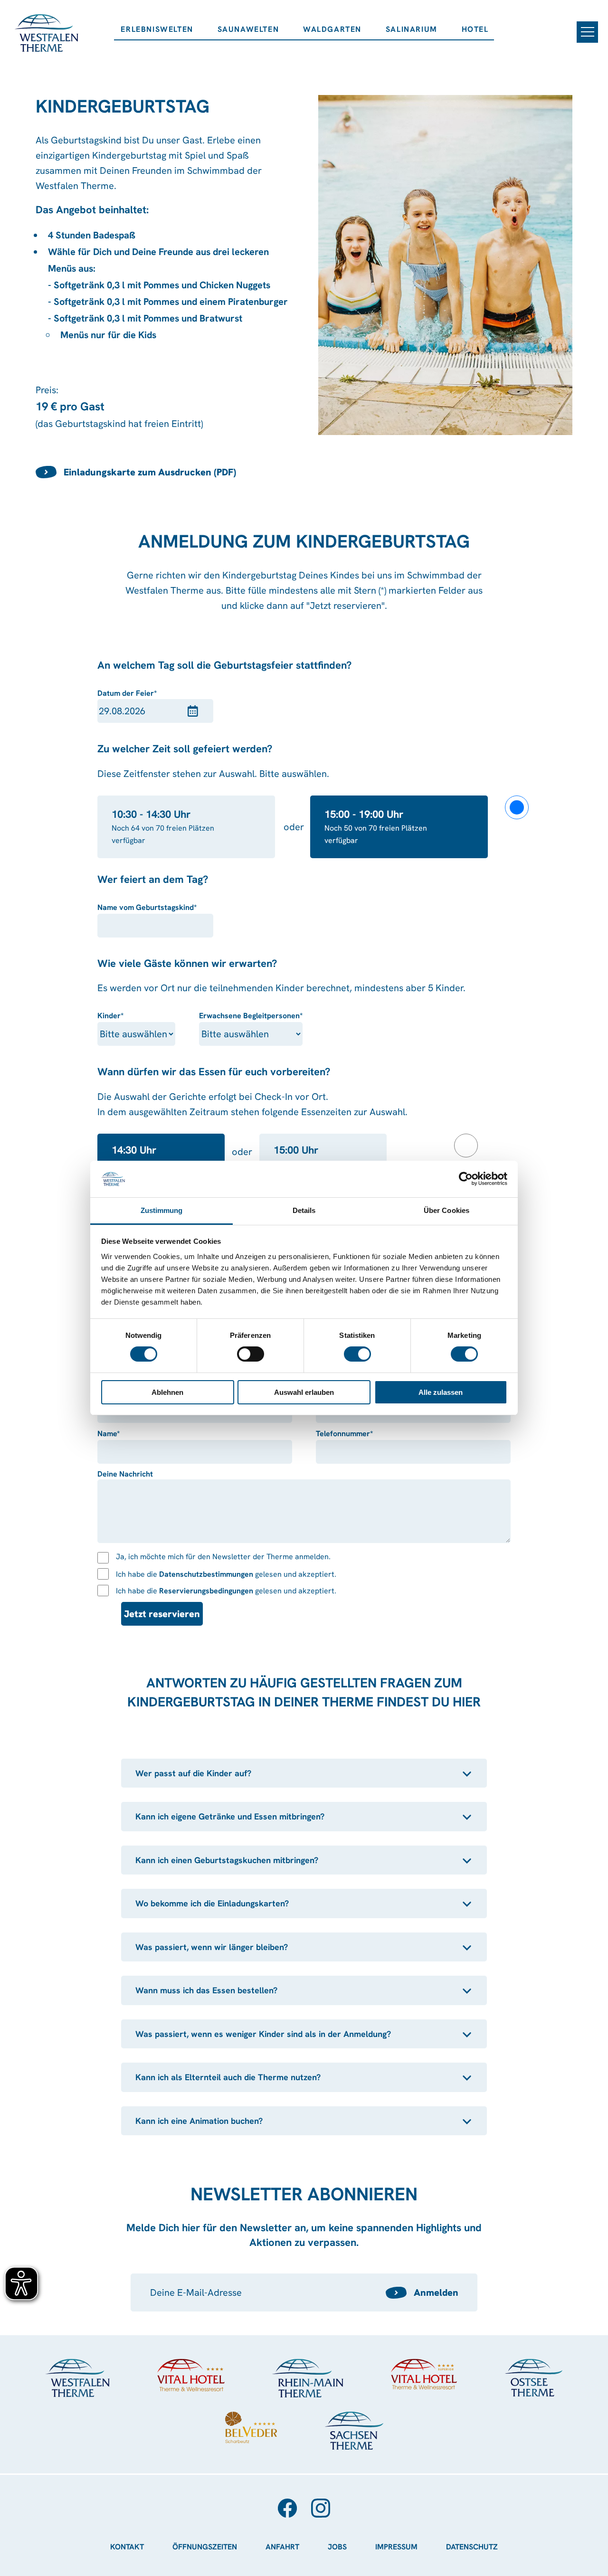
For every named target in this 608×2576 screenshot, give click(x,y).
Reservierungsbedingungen (206, 1591)
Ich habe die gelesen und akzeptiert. (226, 1574)
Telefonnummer (344, 1434)
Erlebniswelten (157, 29)
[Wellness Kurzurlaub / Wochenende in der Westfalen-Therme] (78, 2378)
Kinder (119, 1016)
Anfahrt (282, 2547)
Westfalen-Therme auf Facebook (287, 2508)
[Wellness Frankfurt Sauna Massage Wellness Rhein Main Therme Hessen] (308, 2378)
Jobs (337, 2547)
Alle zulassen (441, 1392)
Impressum (396, 2547)
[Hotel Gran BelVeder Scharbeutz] (251, 2427)
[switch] (251, 1354)
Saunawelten (248, 29)
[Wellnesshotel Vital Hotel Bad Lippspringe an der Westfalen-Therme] (191, 2375)
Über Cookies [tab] (446, 1210)
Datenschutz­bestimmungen (206, 1574)
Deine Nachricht (125, 1474)
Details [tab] (304, 1210)
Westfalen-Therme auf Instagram (321, 2508)
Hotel (475, 29)
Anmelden (436, 2292)
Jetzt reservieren (162, 1614)
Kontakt (127, 2547)
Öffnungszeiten (205, 2547)
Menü (587, 32)
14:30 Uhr (134, 1150)
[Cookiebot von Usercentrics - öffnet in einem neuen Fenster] (466, 1179)
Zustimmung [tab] (162, 1210)
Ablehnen (167, 1392)
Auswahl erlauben (304, 1392)
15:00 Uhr (296, 1150)
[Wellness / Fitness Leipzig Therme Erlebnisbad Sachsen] (354, 2431)
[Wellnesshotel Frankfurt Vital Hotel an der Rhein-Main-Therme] (424, 2374)
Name (119, 1434)
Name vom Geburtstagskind (147, 908)
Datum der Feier (127, 694)
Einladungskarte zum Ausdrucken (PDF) (150, 472)
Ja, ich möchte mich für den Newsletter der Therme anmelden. (223, 1557)
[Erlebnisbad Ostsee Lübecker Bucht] (533, 2378)
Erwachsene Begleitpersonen (251, 1016)
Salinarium (412, 29)
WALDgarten (332, 29)
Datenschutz (472, 2547)
